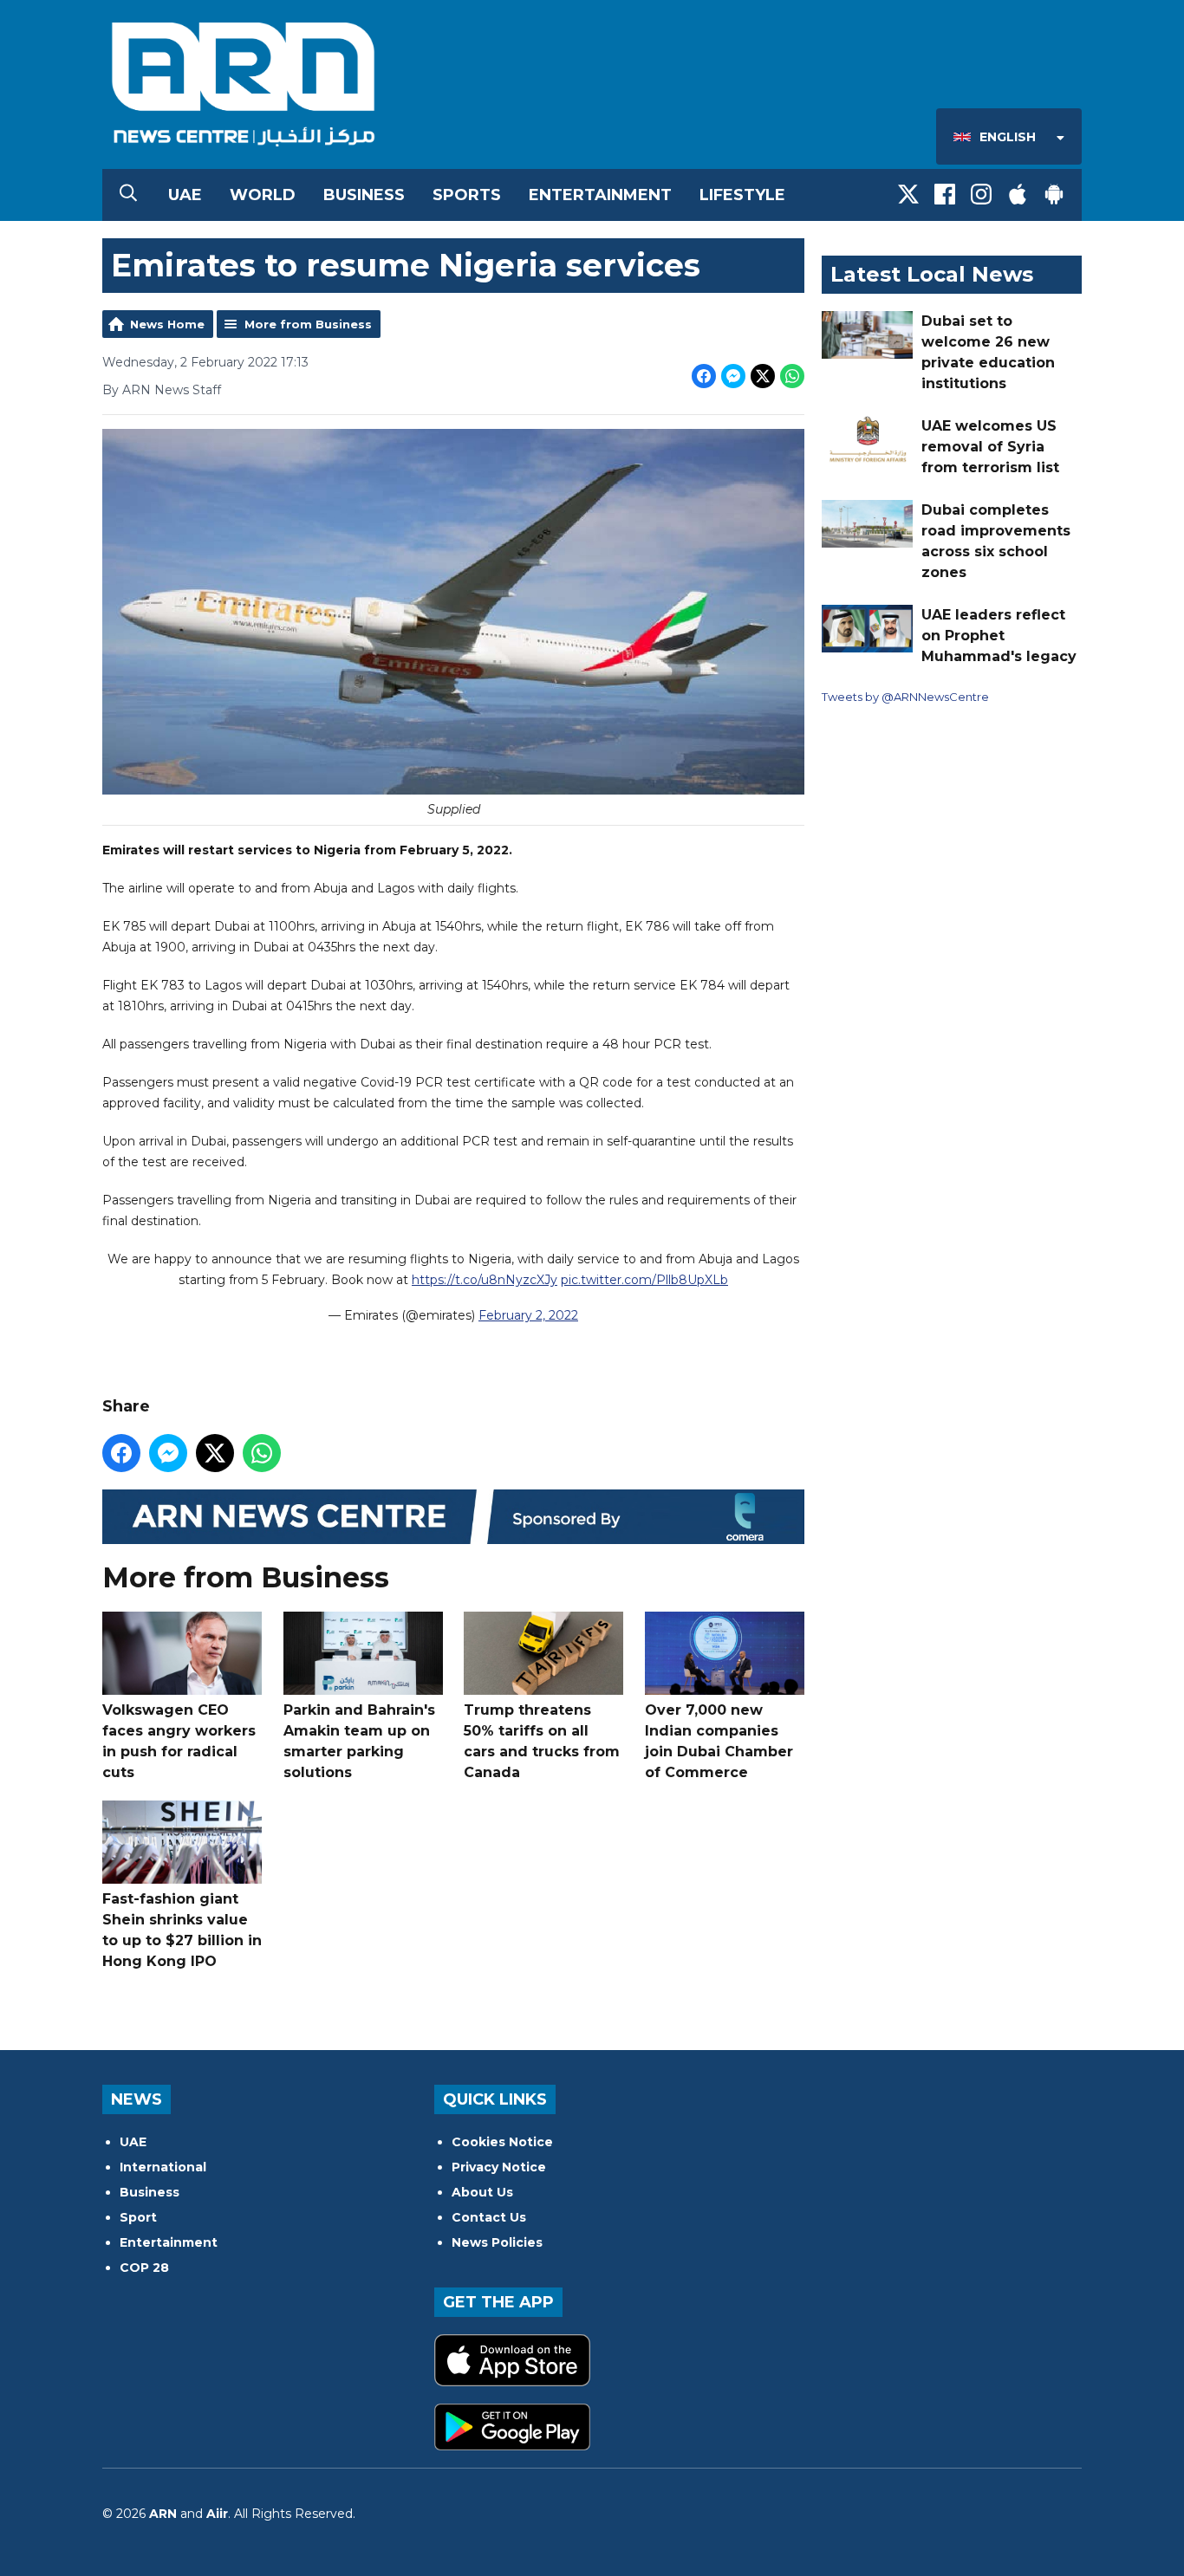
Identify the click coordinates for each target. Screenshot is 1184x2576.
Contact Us (489, 2217)
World (263, 195)
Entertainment (600, 195)
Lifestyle (742, 195)
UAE (185, 195)
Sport (138, 2217)
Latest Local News (932, 274)
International (163, 2167)
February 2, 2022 (528, 1315)
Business (364, 195)
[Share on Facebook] (704, 376)
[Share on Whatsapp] (792, 376)
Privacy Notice (499, 2167)
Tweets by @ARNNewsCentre (905, 697)
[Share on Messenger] (733, 376)
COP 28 (144, 2268)
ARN (163, 2514)
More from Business (308, 324)
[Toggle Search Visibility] (128, 195)
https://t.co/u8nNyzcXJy (485, 1280)
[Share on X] (763, 376)
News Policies (497, 2242)
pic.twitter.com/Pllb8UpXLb (644, 1280)
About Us (482, 2192)
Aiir (217, 2514)
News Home (167, 324)
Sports (467, 195)
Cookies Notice (502, 2142)
